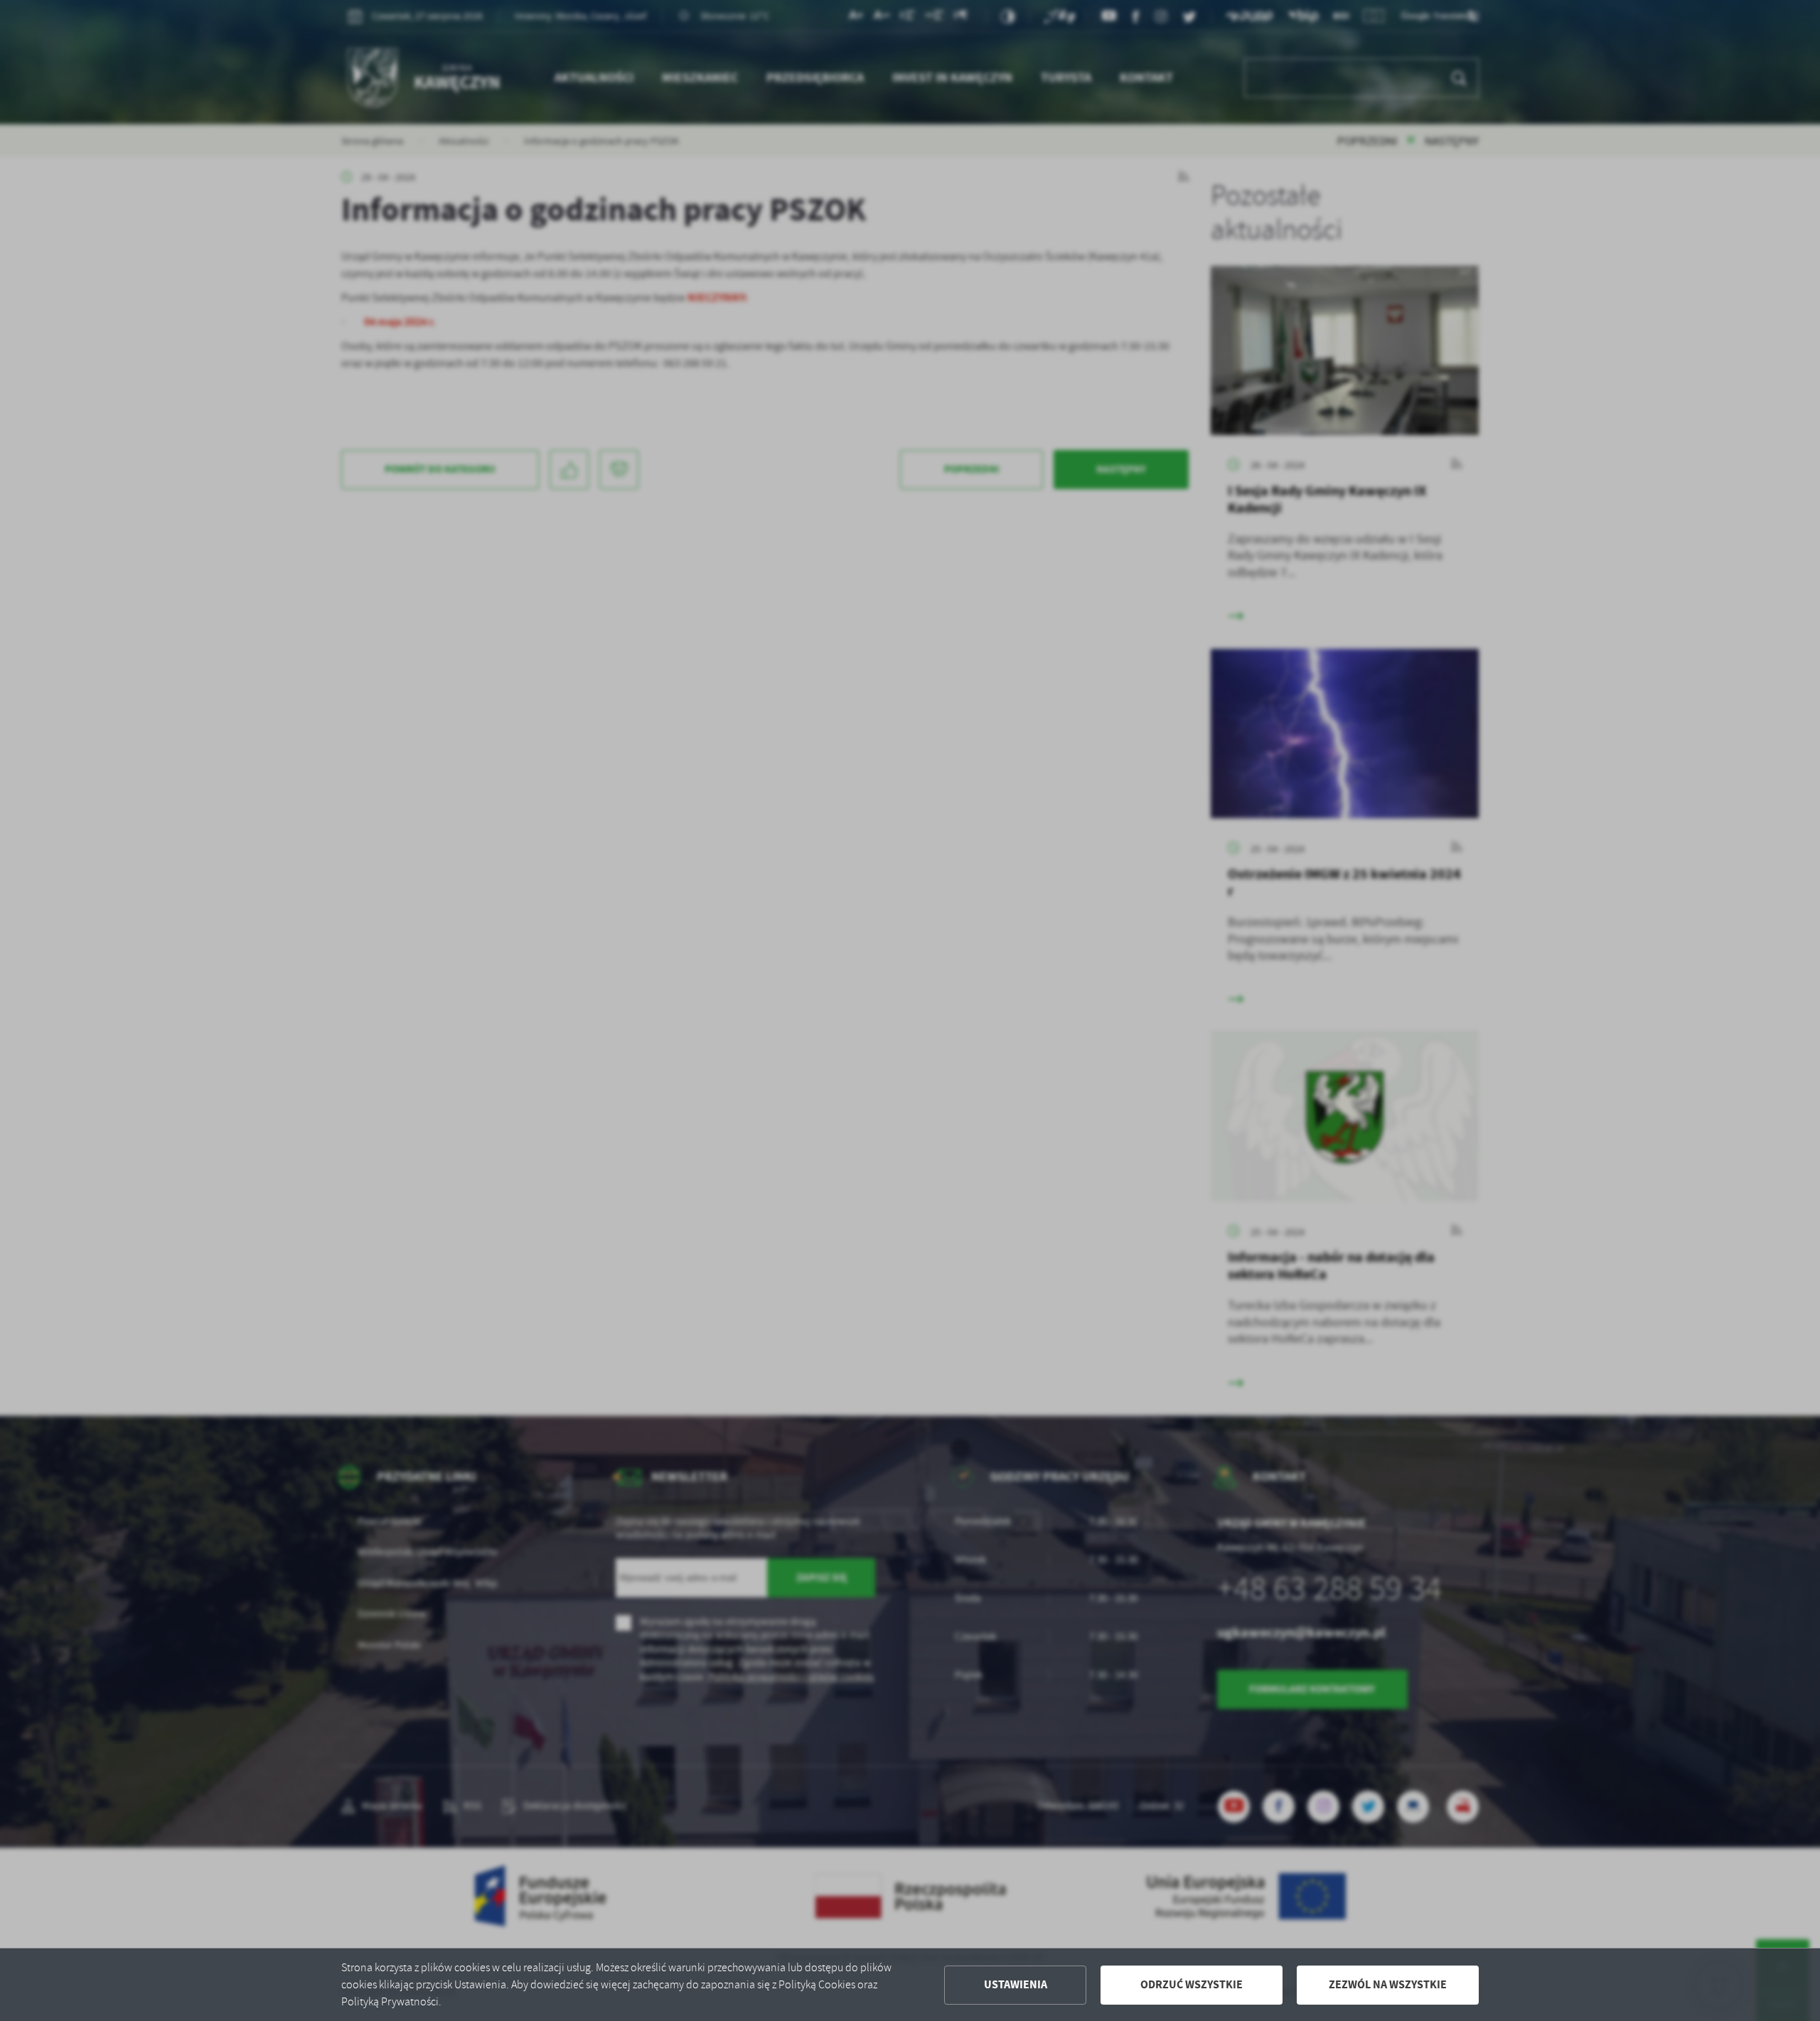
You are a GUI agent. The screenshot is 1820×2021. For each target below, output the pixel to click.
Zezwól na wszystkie (1388, 1984)
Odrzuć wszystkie (1192, 1984)
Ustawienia (1016, 1984)
